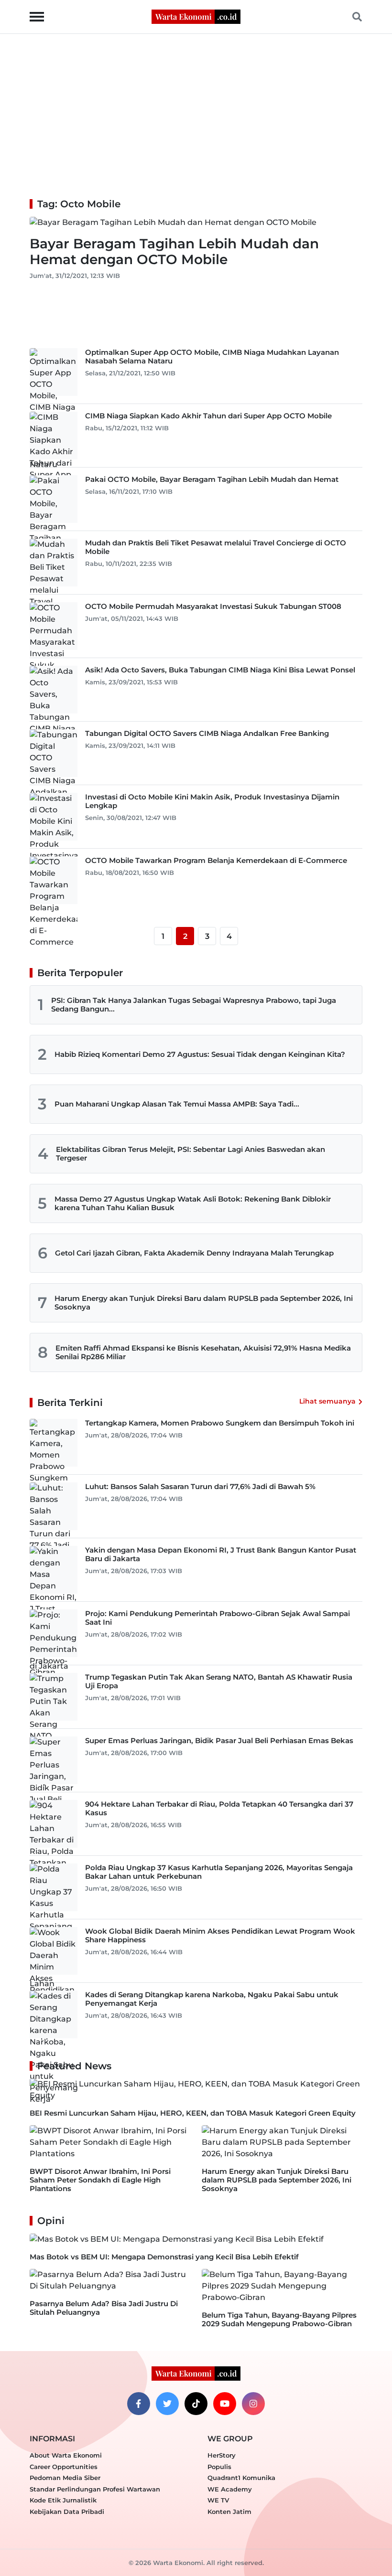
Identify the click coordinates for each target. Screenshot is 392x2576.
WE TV (218, 2500)
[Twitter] (167, 2404)
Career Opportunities (64, 2467)
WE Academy (230, 2489)
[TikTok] (196, 2404)
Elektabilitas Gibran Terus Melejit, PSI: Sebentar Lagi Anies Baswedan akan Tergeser (191, 1154)
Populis (219, 2467)
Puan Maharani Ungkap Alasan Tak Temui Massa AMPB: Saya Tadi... (177, 1104)
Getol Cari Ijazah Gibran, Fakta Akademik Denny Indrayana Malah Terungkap (194, 1253)
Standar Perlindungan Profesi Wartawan (95, 2489)
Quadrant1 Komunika (241, 2478)
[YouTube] (225, 2404)
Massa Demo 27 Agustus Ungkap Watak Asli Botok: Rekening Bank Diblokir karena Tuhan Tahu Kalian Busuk (193, 1203)
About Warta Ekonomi (66, 2455)
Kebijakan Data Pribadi (67, 2512)
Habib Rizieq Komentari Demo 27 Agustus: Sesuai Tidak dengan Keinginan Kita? (200, 1054)
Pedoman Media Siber (65, 2478)
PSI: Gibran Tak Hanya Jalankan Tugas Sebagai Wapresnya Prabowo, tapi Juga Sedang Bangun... (194, 1005)
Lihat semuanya (327, 1401)
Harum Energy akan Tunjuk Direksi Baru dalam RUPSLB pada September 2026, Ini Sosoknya (204, 1303)
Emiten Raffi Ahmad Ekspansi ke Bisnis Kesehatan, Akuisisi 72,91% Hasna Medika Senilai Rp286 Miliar (203, 1352)
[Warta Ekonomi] (196, 16)
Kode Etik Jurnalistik (63, 2500)
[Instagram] (253, 2404)
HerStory (222, 2455)
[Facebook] (139, 2404)
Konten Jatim (229, 2512)
